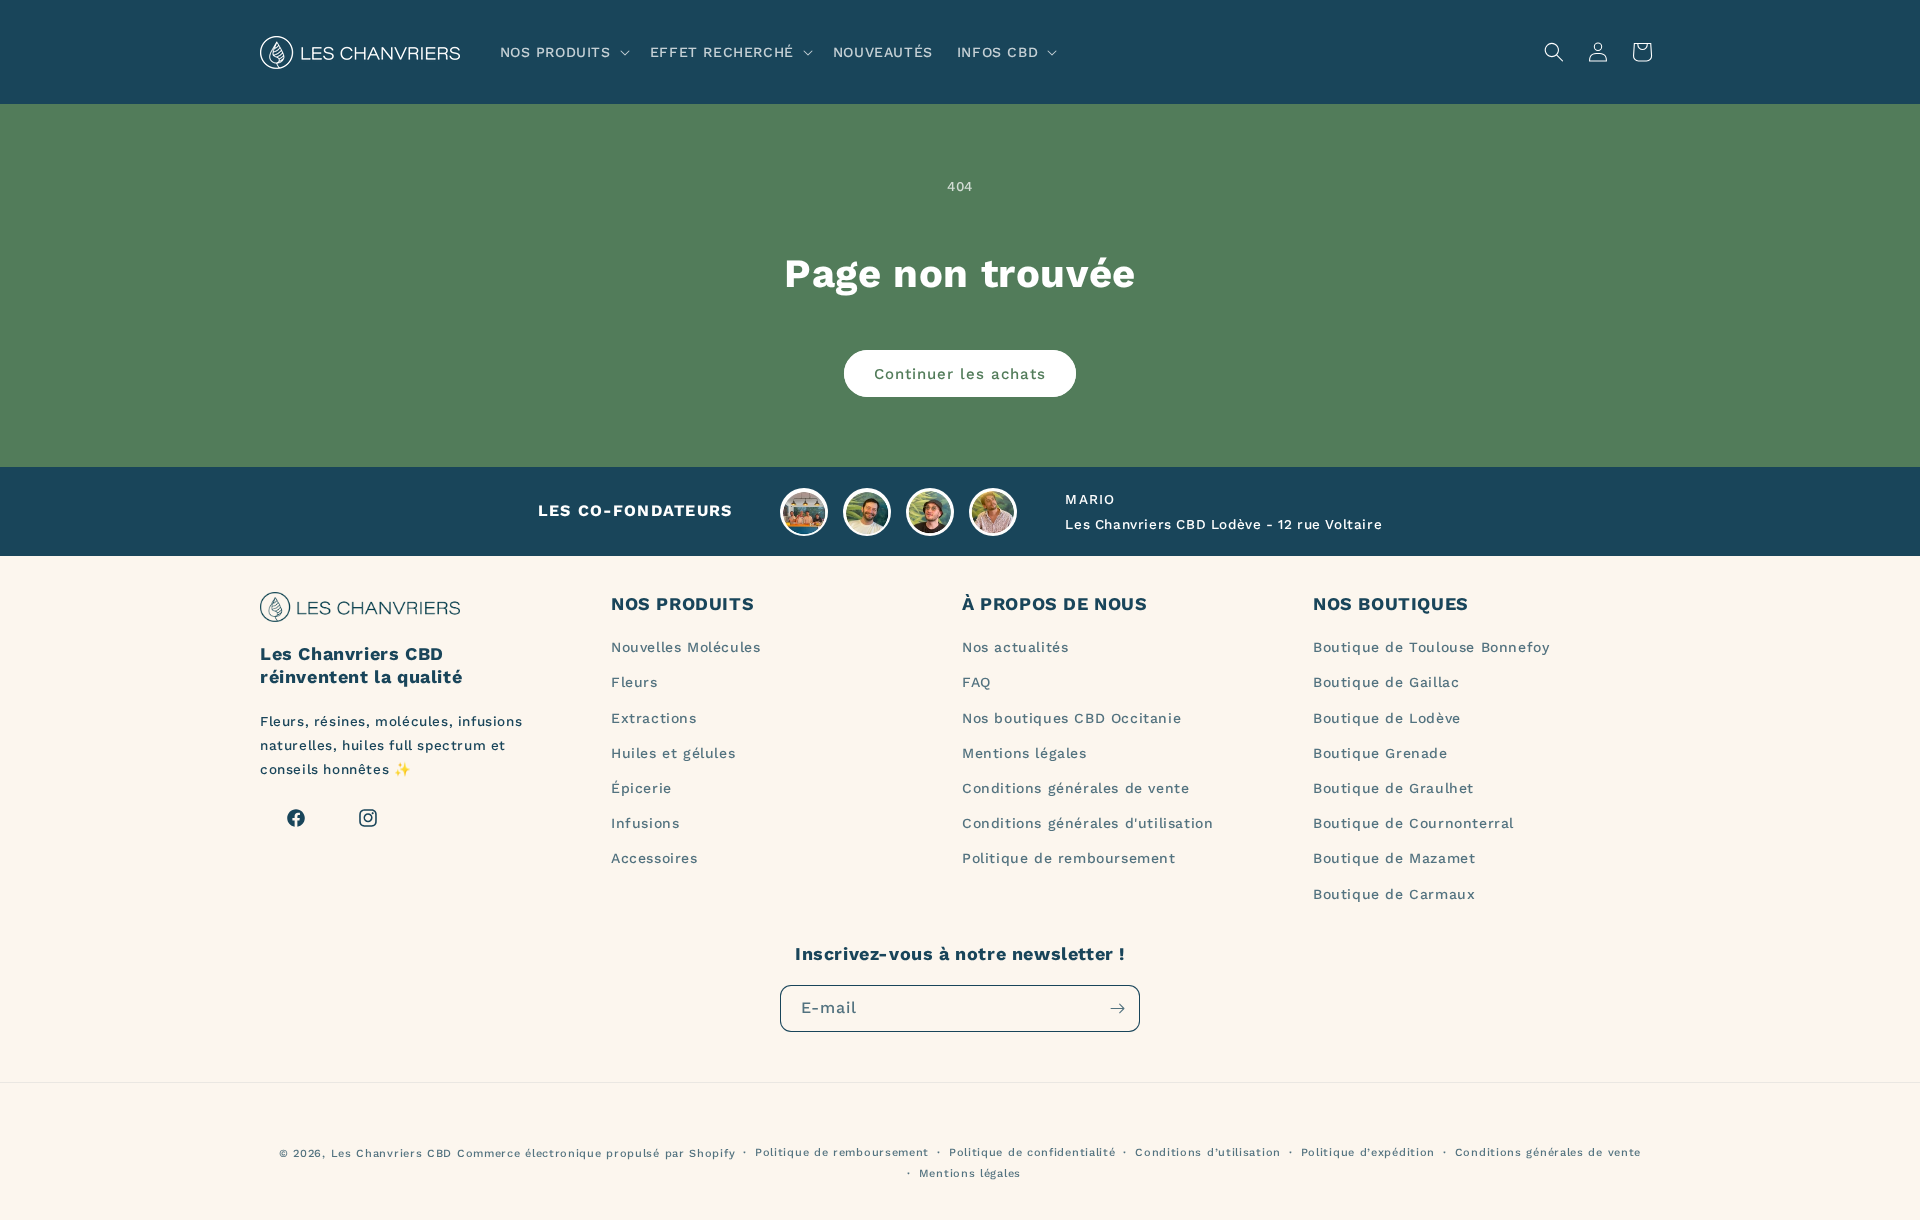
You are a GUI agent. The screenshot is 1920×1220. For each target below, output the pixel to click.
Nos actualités (1015, 647)
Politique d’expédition (1368, 1152)
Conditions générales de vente (1075, 788)
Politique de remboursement (1069, 858)
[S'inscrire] (1117, 1008)
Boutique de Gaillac (1386, 682)
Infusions (645, 823)
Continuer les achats (960, 374)
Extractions (654, 718)
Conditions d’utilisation (1208, 1152)
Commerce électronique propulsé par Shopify (596, 1153)
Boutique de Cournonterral (1413, 823)
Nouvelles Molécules (685, 647)
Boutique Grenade (1380, 753)
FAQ (976, 682)
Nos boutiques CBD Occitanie (1071, 718)
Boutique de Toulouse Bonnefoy (1431, 647)
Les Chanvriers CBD (392, 1153)
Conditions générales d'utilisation (1087, 823)
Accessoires (654, 858)
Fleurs (634, 682)
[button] (563, 52)
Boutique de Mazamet (1394, 858)
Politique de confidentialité (1032, 1152)
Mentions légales (1024, 753)
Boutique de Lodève (1387, 718)
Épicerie (641, 788)
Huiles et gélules (673, 753)
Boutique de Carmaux (1394, 894)
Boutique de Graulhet (1393, 788)
